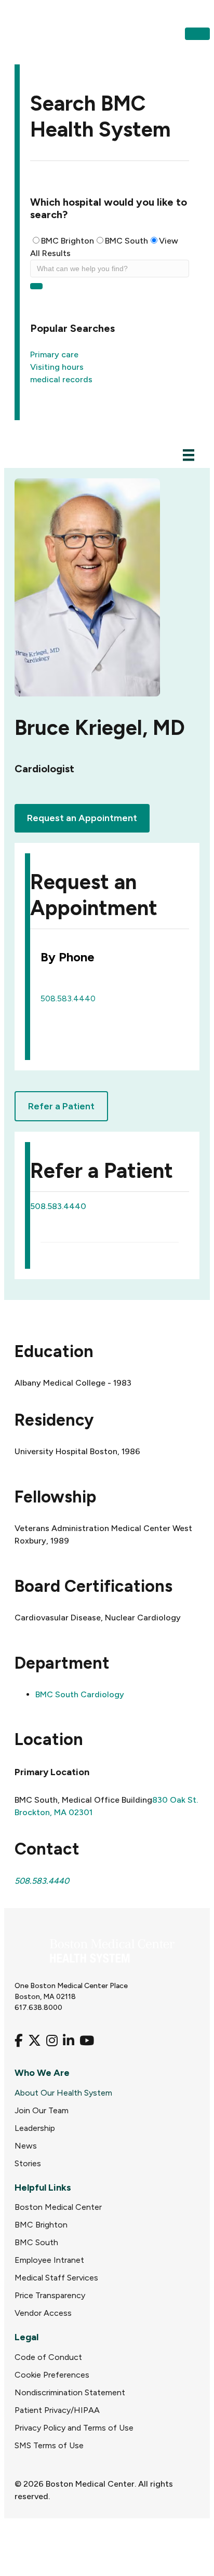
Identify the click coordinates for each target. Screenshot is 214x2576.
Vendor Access (43, 2313)
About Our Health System (63, 2093)
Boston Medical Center (58, 2207)
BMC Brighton (68, 241)
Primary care (54, 354)
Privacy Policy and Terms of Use (74, 2428)
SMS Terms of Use (49, 2445)
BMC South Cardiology (80, 1694)
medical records (61, 379)
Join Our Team (42, 2110)
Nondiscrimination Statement (70, 2392)
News (26, 2146)
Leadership (35, 2128)
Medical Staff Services (56, 2278)
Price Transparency (50, 2295)
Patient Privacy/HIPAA (57, 2410)
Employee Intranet (49, 2260)
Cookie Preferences (52, 2375)
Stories (28, 2163)
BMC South (126, 241)
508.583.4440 (68, 998)
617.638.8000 (38, 2008)
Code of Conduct (48, 2357)
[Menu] (189, 455)
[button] (197, 34)
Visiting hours (57, 367)
